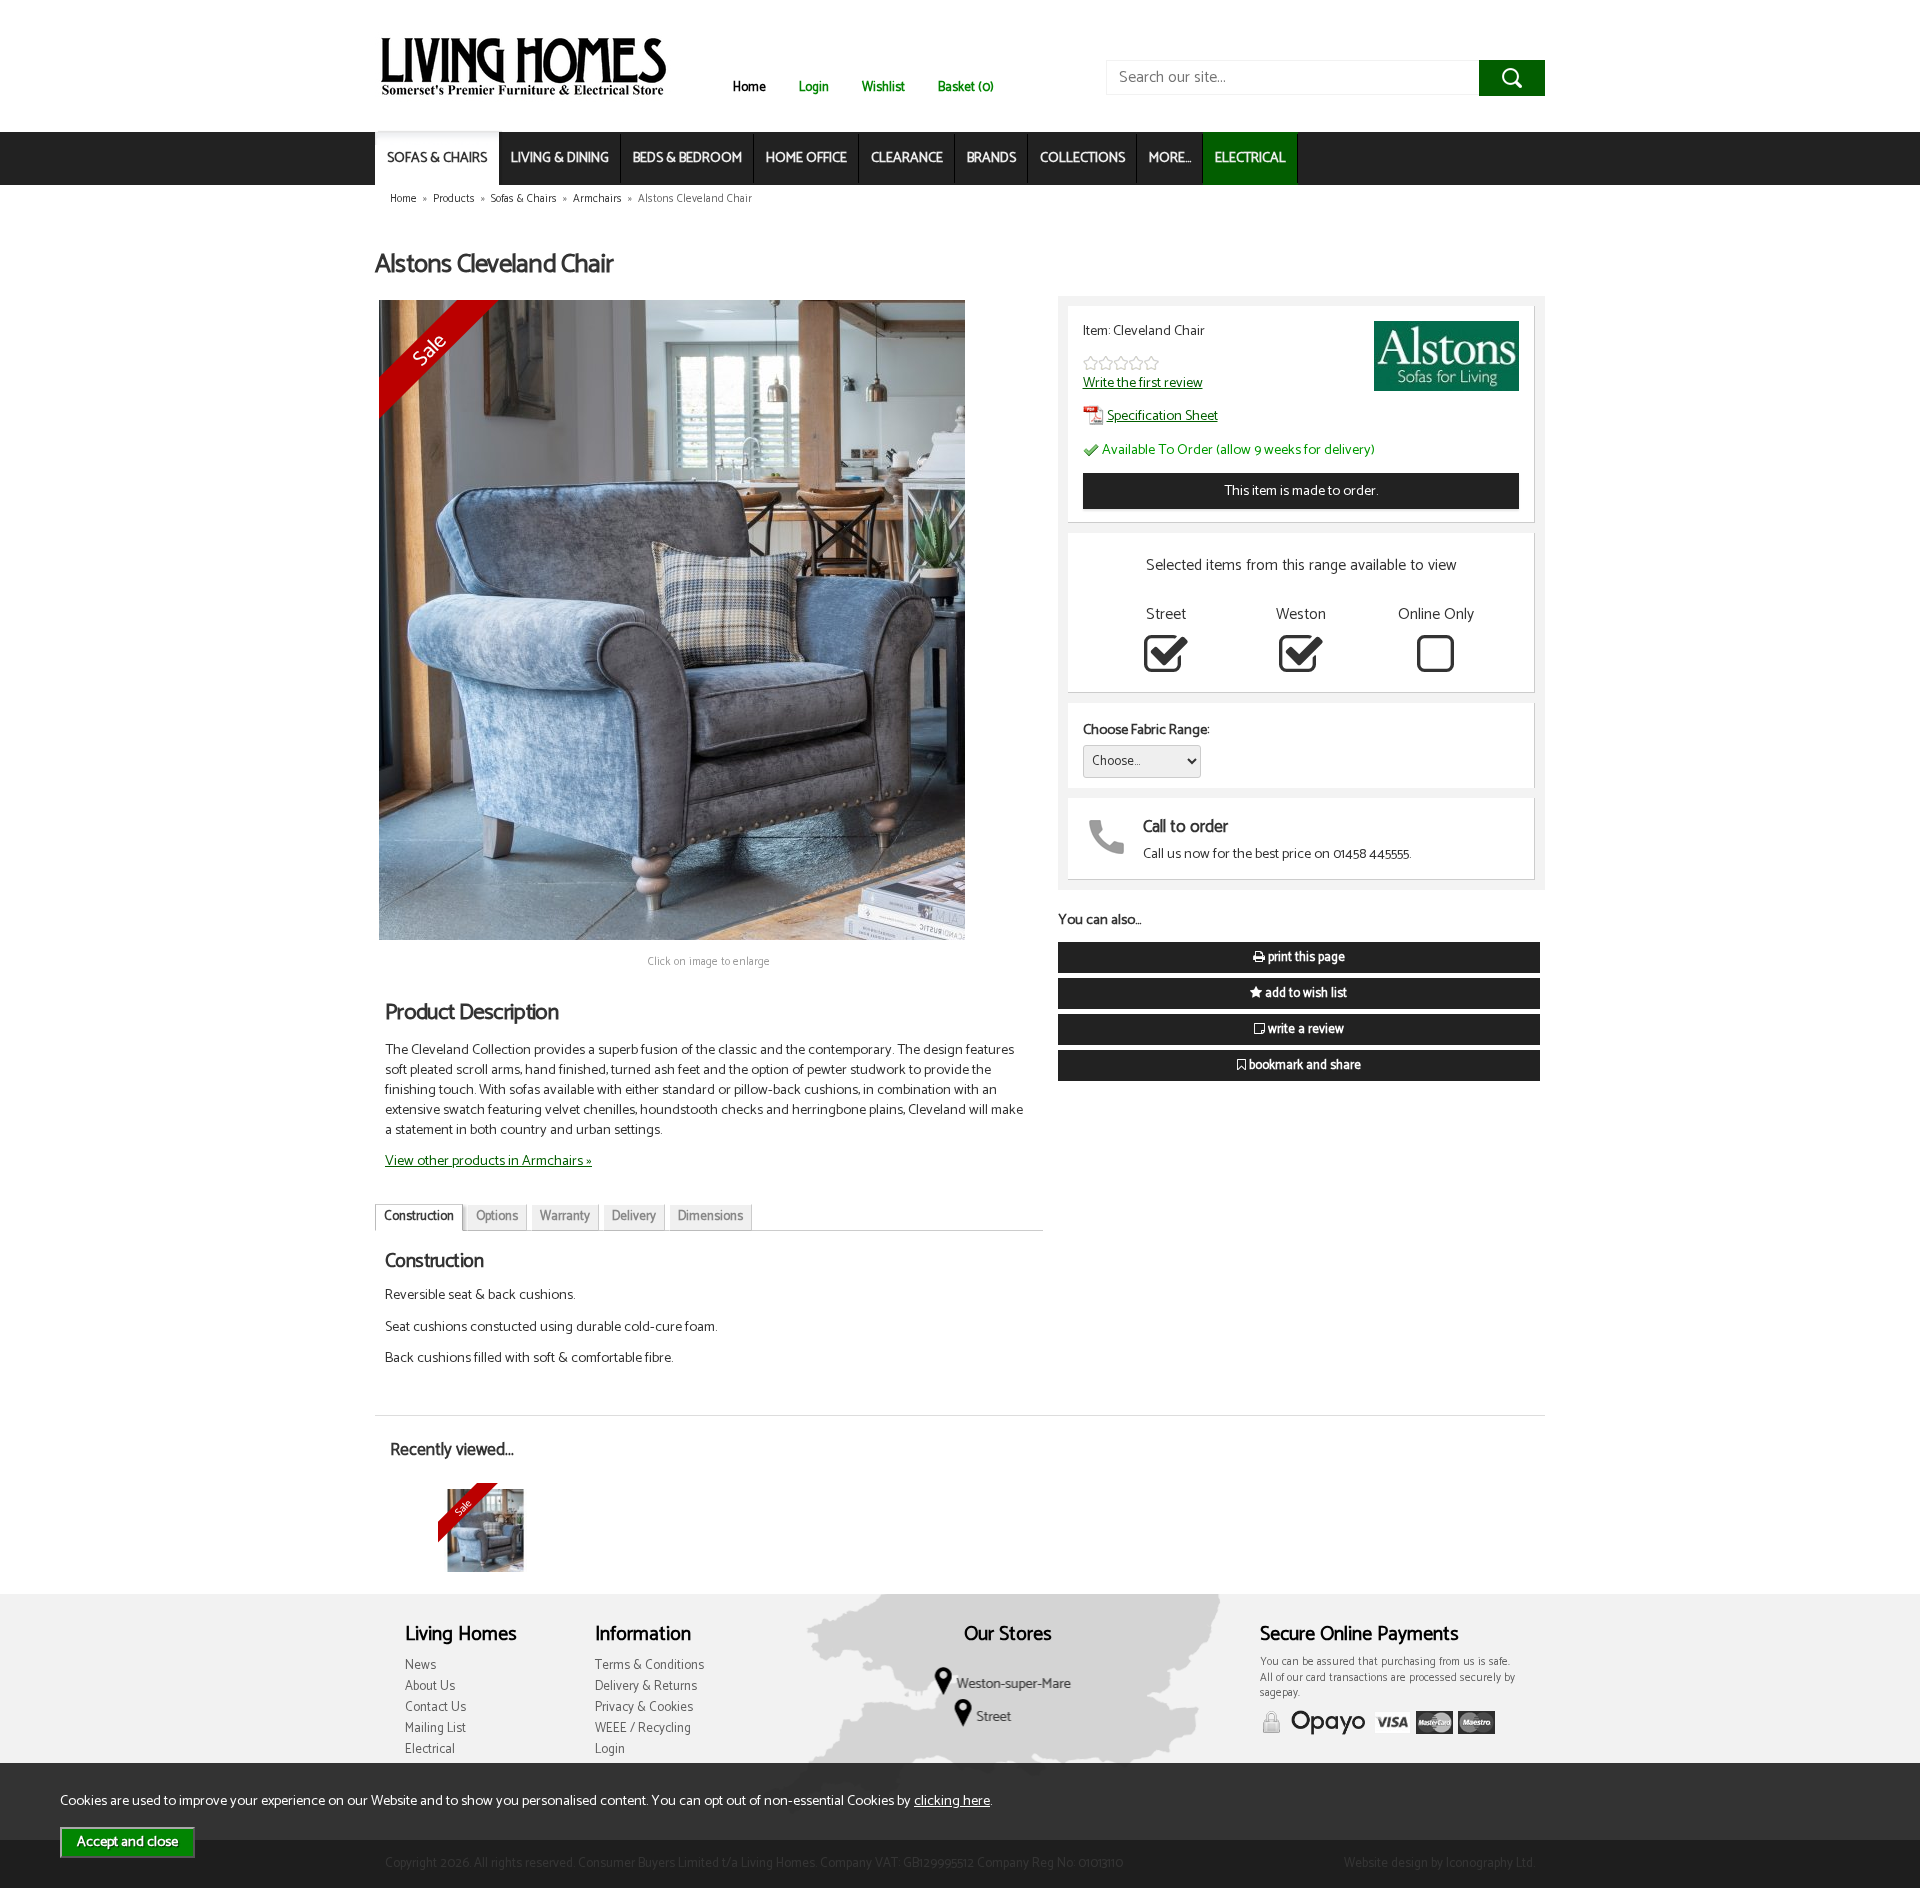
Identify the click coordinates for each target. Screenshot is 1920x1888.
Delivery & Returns (646, 1686)
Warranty (565, 1216)
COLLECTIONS (1082, 158)
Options (497, 1216)
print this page (1305, 957)
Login (814, 87)
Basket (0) (966, 87)
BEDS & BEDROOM (687, 158)
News (420, 1665)
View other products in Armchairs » (488, 1161)
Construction (419, 1216)
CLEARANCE (907, 158)
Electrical (430, 1749)
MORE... (1170, 158)
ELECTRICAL (1250, 158)
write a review (1304, 1029)
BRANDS (991, 158)
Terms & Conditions (649, 1665)
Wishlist (883, 87)
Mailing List (435, 1728)
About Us (430, 1686)
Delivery (634, 1216)
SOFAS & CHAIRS (437, 158)
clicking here (952, 1801)
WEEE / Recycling (643, 1728)
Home (749, 87)
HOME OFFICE (806, 158)
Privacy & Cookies (644, 1707)
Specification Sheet (1162, 416)
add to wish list (1304, 993)
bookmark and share (1303, 1065)
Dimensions (710, 1216)
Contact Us (435, 1707)
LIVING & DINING (560, 158)
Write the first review (1143, 383)
